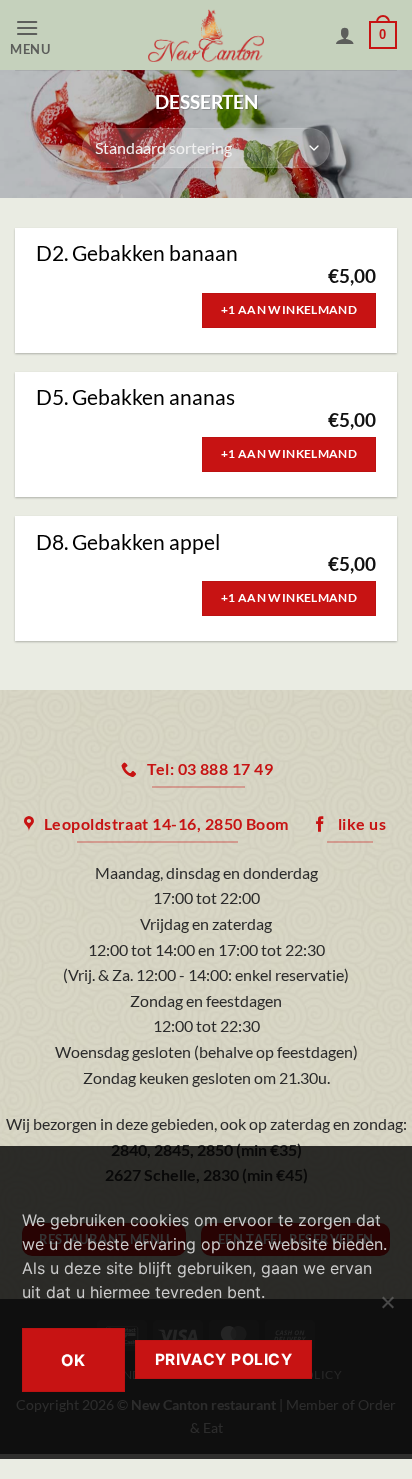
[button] (46, 35)
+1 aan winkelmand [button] (289, 309)
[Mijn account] (345, 35)
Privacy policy (224, 1359)
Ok (73, 1360)
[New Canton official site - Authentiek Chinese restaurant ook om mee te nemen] (206, 35)
